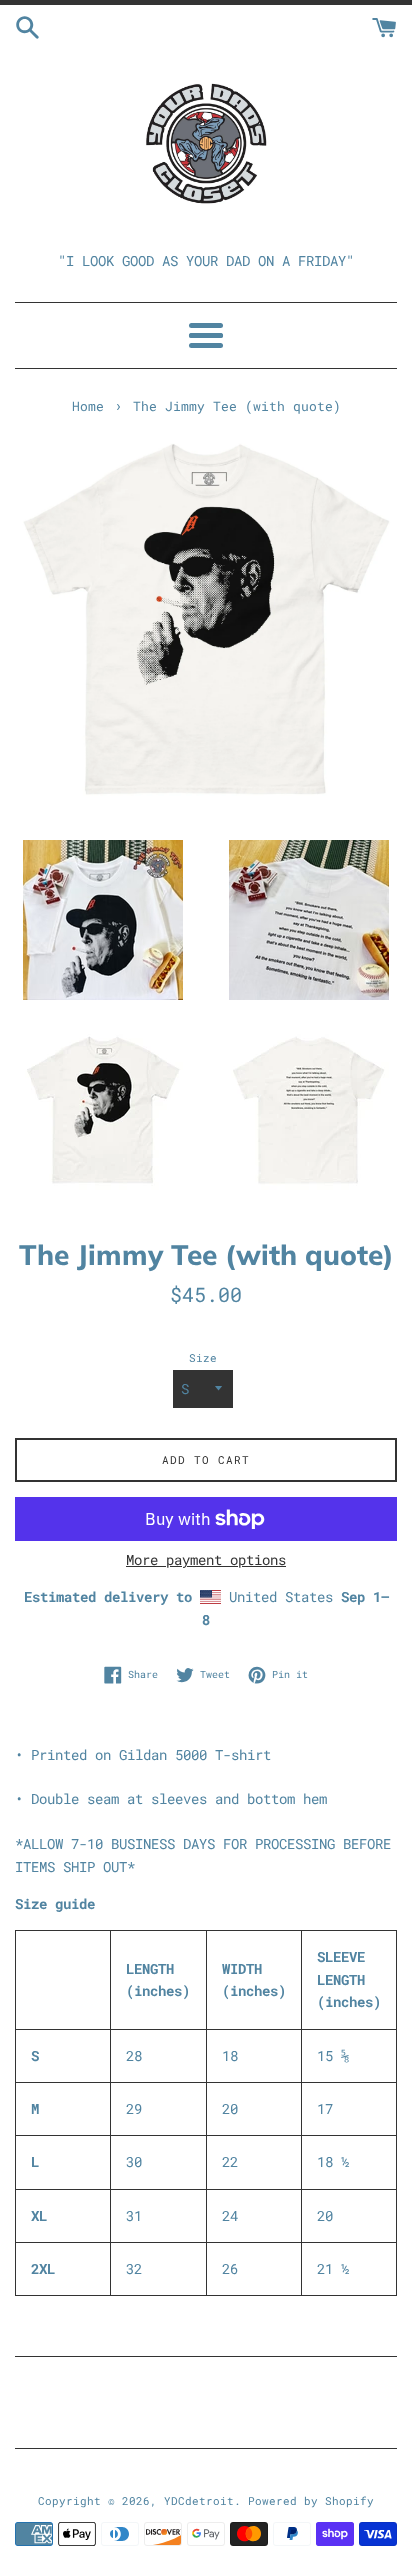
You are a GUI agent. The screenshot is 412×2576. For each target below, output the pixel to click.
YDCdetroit (199, 2500)
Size (203, 1357)
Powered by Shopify (311, 2500)
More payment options (206, 1559)
